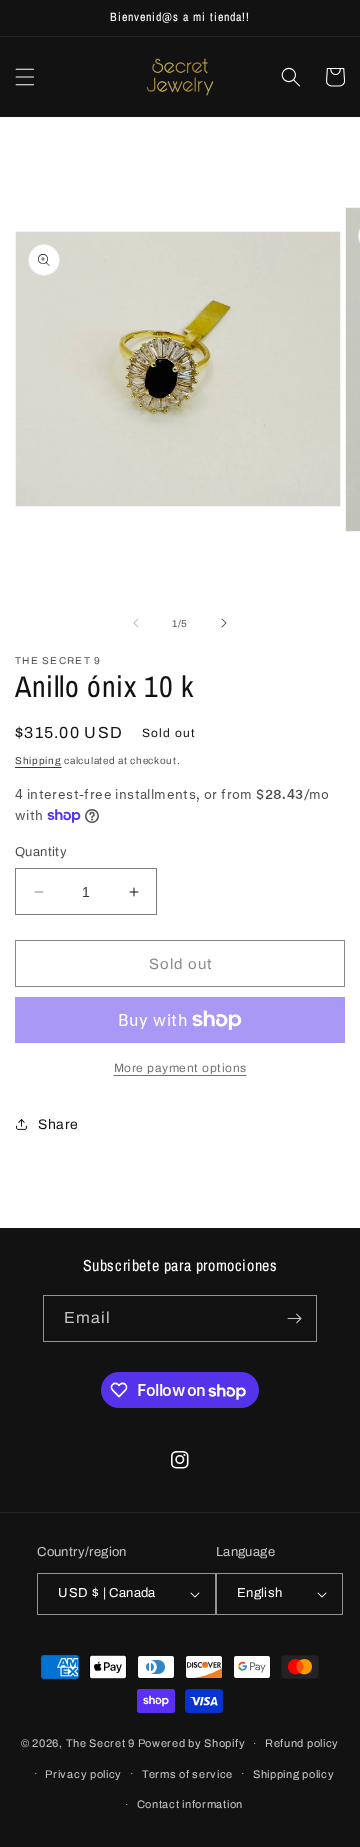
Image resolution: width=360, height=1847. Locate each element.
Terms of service (187, 1774)
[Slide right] (224, 623)
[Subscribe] (294, 1318)
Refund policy (302, 1743)
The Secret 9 (100, 1743)
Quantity (41, 852)
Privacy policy (83, 1774)
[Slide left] (136, 623)
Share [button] (58, 1124)
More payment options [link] (180, 1068)
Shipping (38, 760)
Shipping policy (294, 1774)
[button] (25, 77)
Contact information (190, 1804)
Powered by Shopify (192, 1743)
